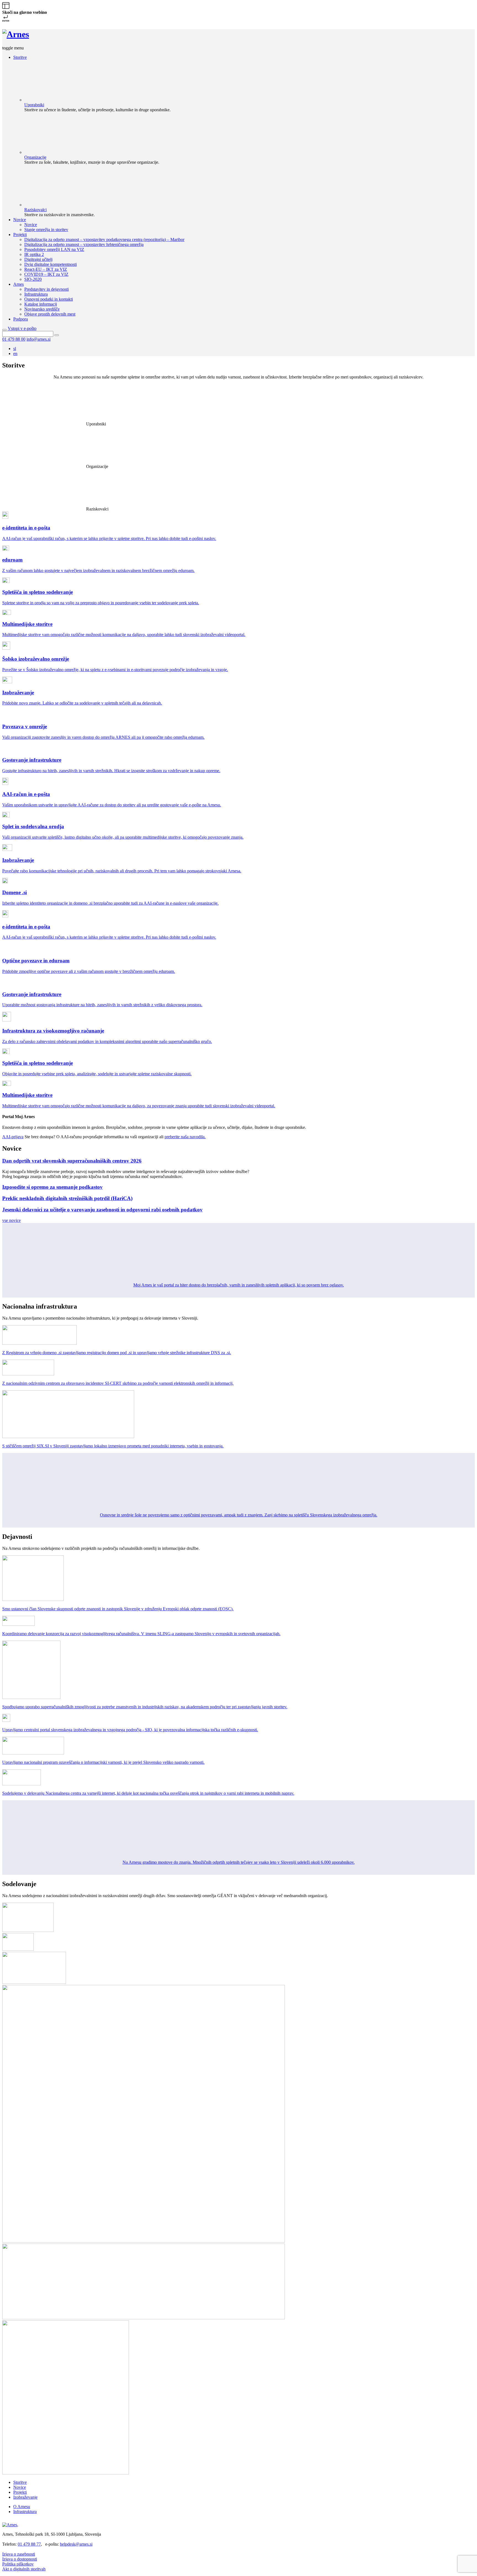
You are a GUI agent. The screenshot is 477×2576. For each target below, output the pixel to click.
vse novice (11, 1220)
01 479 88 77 (29, 2544)
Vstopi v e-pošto (22, 328)
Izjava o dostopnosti (20, 2559)
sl (15, 349)
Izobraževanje (25, 2497)
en (15, 354)
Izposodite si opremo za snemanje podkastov (52, 1187)
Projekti (20, 2492)
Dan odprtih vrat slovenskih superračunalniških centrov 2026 (72, 1161)
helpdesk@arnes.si (76, 2544)
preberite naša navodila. (185, 1137)
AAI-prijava (13, 1137)
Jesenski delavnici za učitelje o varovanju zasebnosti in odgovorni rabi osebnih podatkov (102, 1210)
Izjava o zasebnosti (19, 2554)
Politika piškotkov (18, 2564)
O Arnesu (22, 2507)
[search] (4, 330)
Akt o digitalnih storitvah (24, 2569)
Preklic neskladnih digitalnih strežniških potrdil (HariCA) (67, 1198)
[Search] (57, 335)
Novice (20, 2487)
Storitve (20, 2482)
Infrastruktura (25, 2512)
